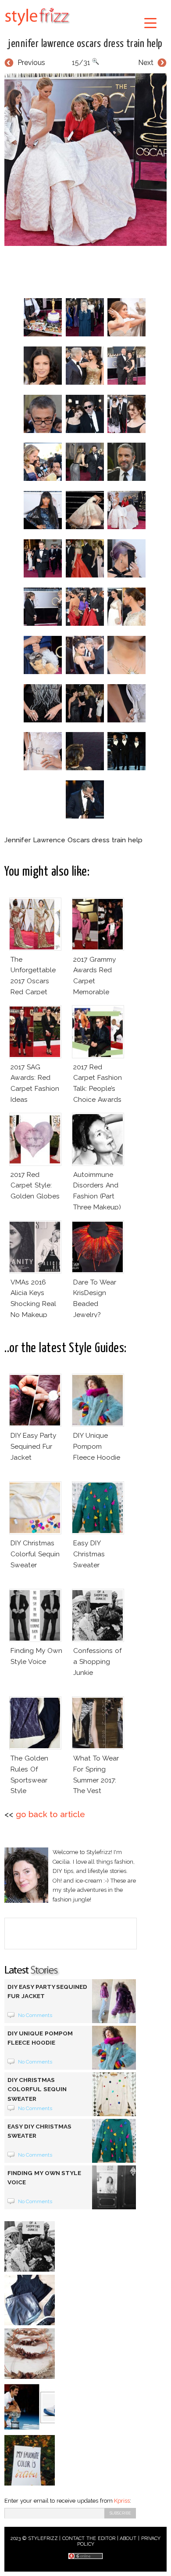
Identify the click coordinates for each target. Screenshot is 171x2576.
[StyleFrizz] (37, 27)
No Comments (35, 2015)
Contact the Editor (89, 2538)
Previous (31, 63)
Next (146, 63)
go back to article (50, 1814)
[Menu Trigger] (151, 23)
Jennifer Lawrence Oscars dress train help (85, 44)
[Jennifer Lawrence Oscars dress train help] (85, 160)
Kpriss (122, 2501)
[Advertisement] (88, 270)
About (128, 2538)
